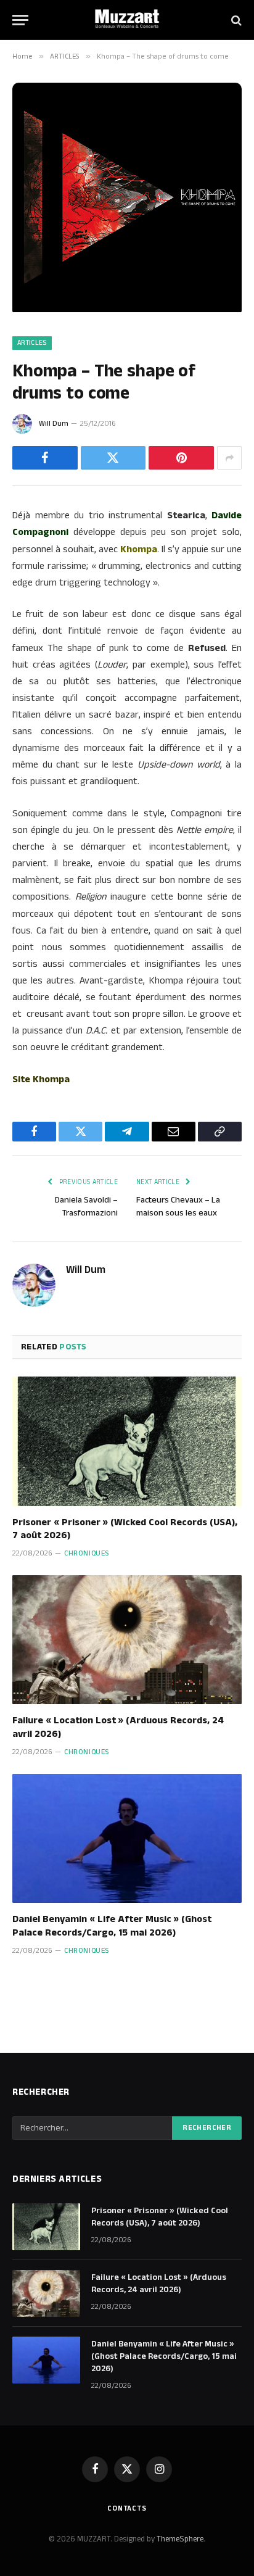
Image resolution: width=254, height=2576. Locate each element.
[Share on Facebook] (45, 458)
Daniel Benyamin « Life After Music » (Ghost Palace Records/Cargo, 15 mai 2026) (112, 1926)
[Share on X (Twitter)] (113, 458)
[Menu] (20, 20)
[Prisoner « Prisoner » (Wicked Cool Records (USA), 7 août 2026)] (127, 1441)
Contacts (127, 2508)
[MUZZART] (127, 20)
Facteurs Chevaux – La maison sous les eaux (178, 1207)
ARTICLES (32, 343)
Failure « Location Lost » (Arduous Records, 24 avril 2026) (118, 1727)
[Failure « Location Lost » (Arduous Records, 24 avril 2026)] (127, 1640)
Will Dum (54, 424)
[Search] (235, 20)
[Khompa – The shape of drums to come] (127, 310)
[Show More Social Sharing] (229, 458)
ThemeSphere (180, 2539)
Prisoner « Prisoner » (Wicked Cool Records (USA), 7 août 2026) (125, 1529)
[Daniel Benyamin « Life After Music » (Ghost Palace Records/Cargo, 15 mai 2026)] (127, 1838)
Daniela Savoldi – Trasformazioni (86, 1207)
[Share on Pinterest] (181, 458)
